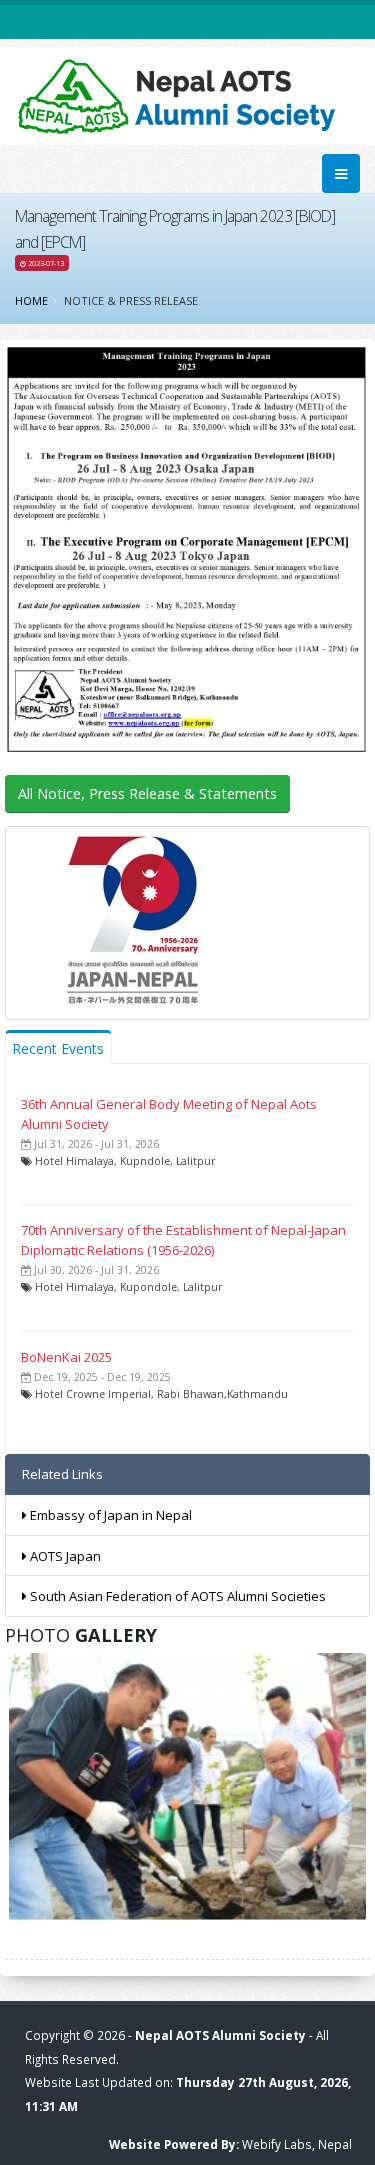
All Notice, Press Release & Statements (147, 793)
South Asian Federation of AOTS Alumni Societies (176, 1596)
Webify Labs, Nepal (297, 2144)
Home (31, 300)
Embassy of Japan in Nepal (109, 1515)
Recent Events (58, 1048)
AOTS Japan (64, 1556)
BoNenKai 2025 (66, 1357)
